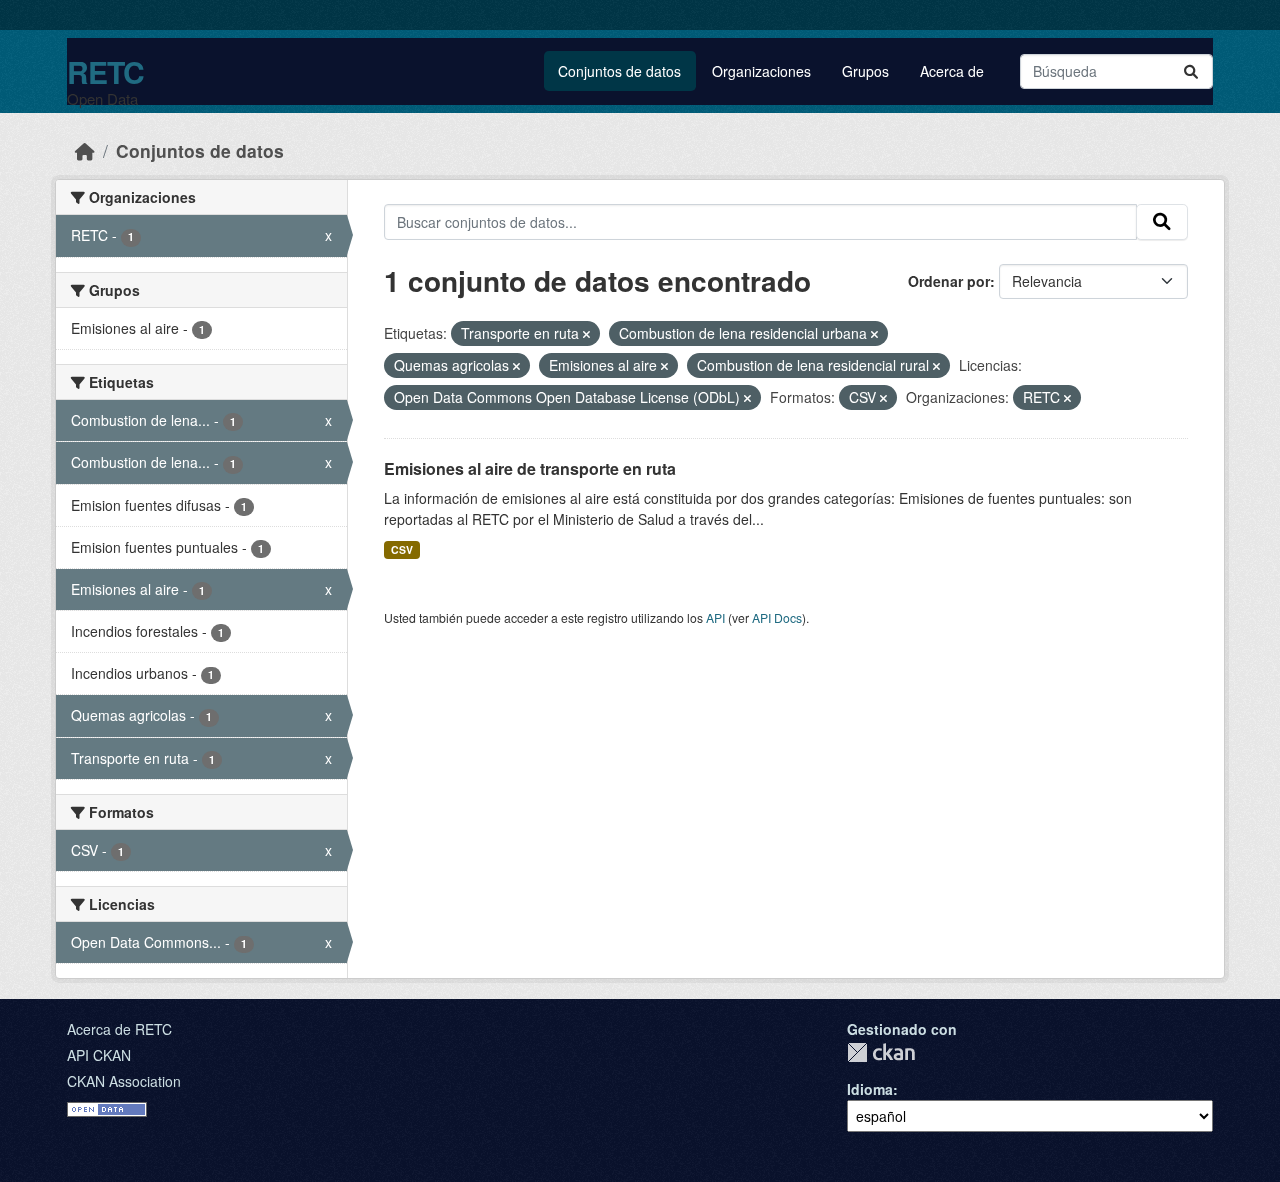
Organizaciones (761, 71)
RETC (105, 71)
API (715, 617)
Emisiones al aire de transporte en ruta (530, 468)
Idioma (870, 1089)
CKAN (881, 1052)
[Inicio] (85, 150)
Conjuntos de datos (619, 71)
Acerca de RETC (119, 1029)
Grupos (865, 71)
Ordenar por (949, 281)
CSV (402, 549)
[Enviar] (1191, 71)
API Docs (777, 617)
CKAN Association (124, 1081)
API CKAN (99, 1055)
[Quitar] (586, 334)
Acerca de (952, 71)
